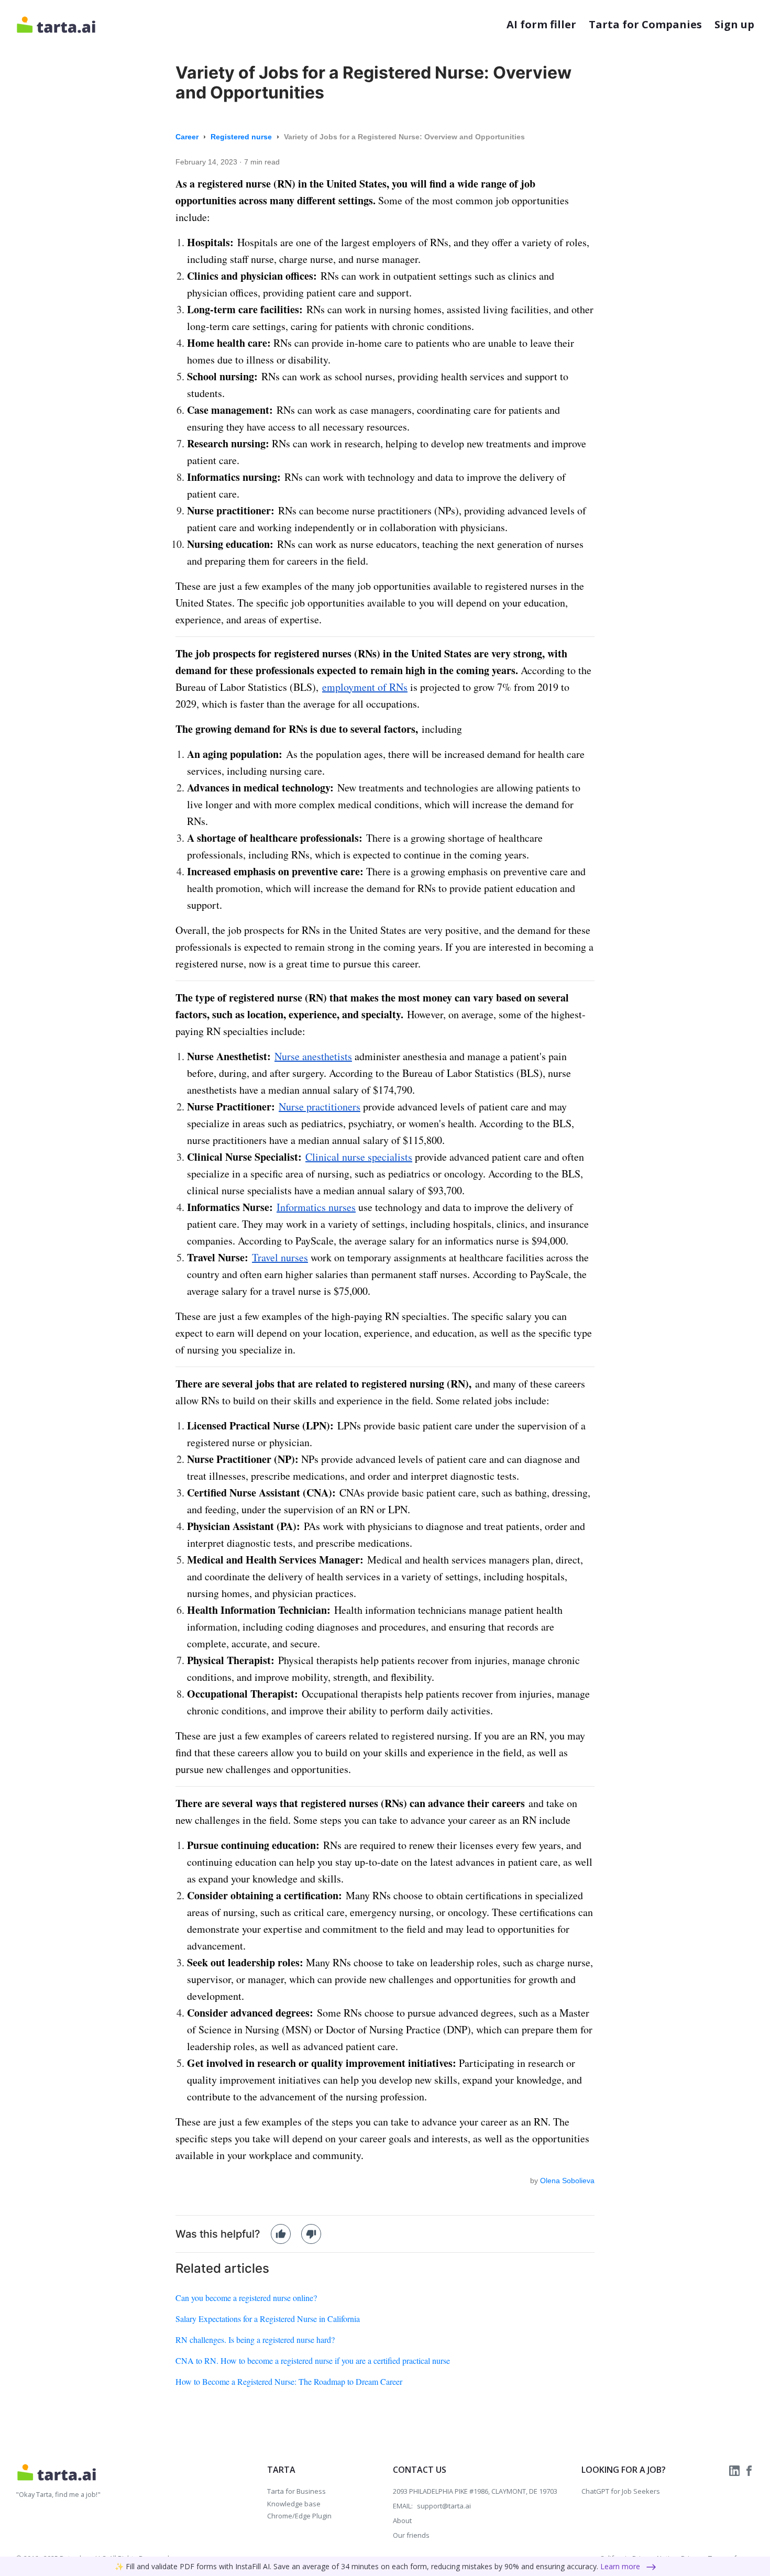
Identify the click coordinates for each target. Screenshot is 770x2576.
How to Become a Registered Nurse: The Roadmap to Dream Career (289, 2381)
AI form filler (541, 24)
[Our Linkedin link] (735, 2470)
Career (188, 137)
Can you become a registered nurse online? (246, 2298)
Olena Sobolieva (567, 2181)
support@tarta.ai (444, 2506)
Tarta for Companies (645, 24)
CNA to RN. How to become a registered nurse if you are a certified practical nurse (313, 2360)
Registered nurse (242, 137)
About (402, 2520)
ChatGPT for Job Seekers (621, 2491)
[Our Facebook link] (749, 2470)
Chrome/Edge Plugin (299, 2516)
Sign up (734, 24)
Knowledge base (294, 2504)
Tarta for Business (296, 2491)
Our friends (411, 2535)
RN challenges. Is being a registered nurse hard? (255, 2340)
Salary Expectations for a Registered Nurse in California (268, 2319)
